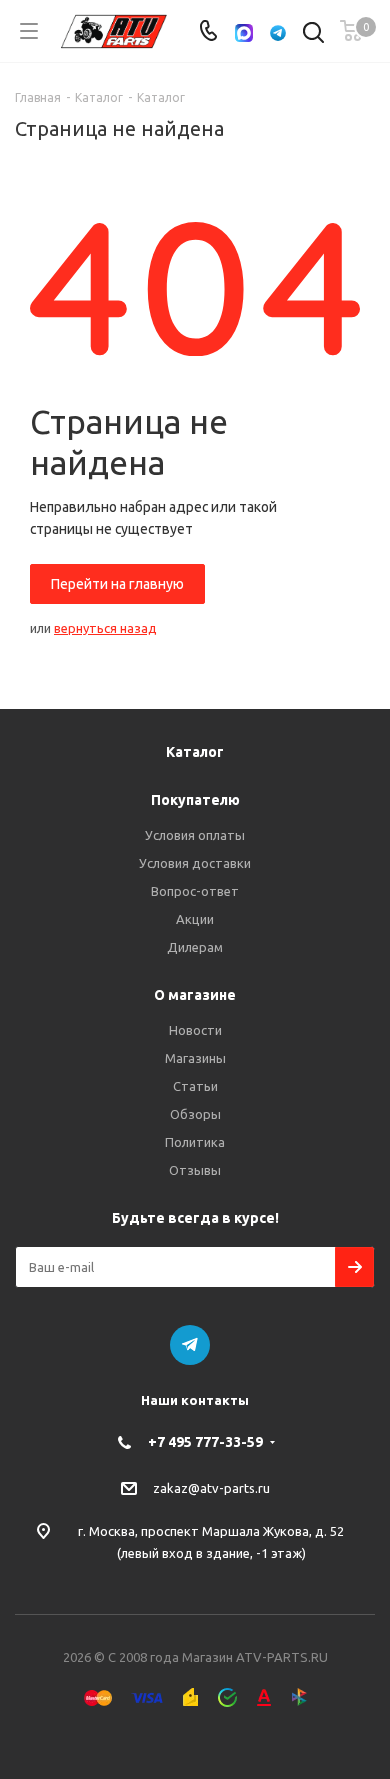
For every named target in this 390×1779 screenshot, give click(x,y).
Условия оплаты (195, 835)
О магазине (195, 995)
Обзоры (195, 1114)
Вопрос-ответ (195, 891)
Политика (195, 1142)
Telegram (190, 1345)
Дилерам (195, 947)
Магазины (195, 1058)
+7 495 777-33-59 (205, 1442)
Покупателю (195, 800)
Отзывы (195, 1170)
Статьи (195, 1086)
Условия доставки (195, 863)
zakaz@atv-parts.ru (211, 1487)
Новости (195, 1030)
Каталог (195, 752)
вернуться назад (105, 628)
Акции (195, 919)
